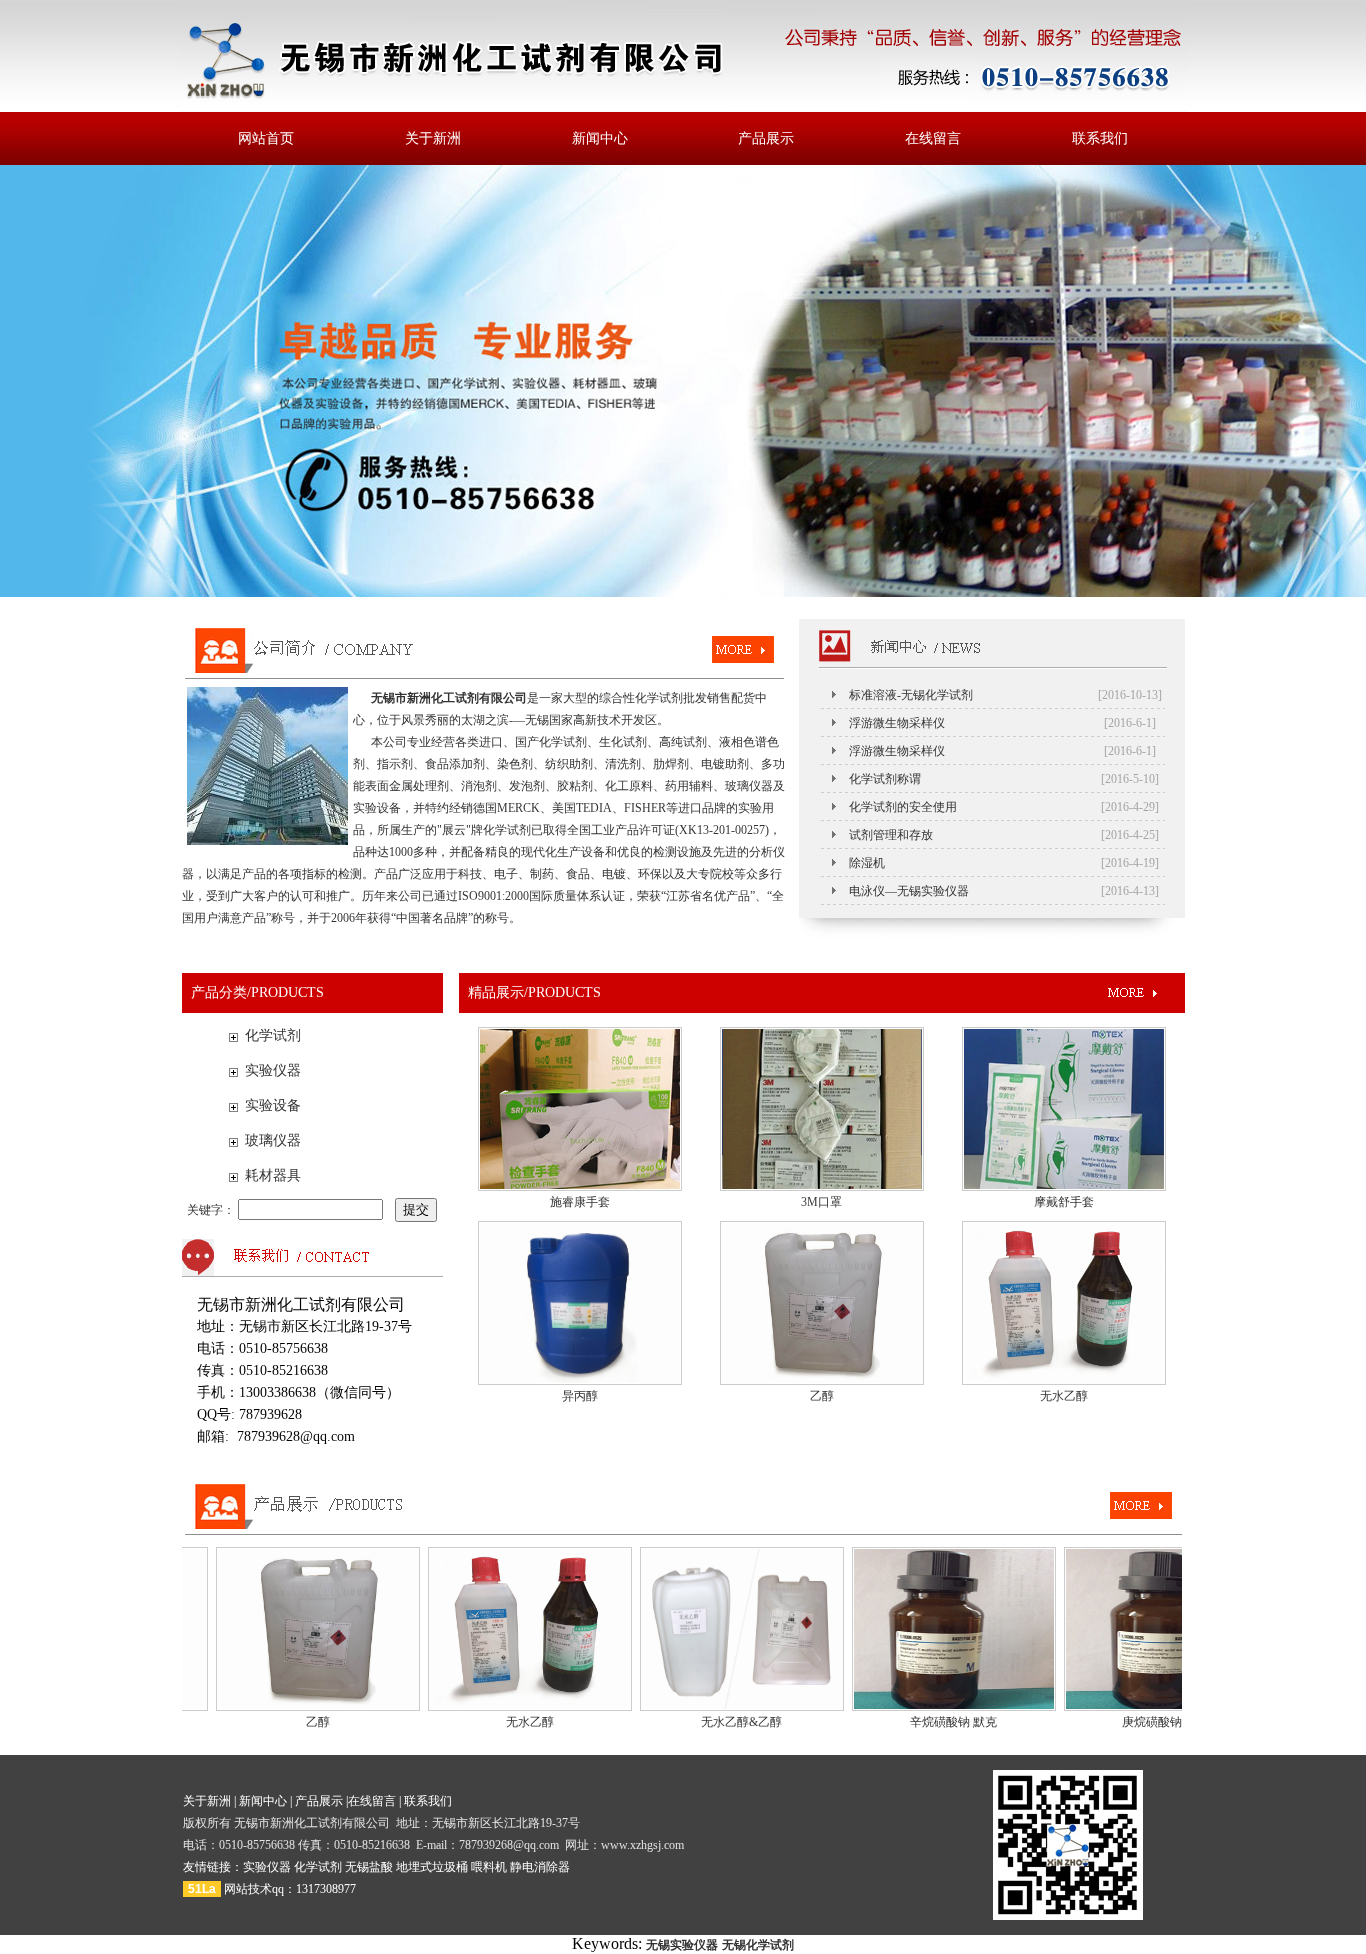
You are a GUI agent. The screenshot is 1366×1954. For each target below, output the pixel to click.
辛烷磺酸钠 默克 (916, 1722)
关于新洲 (433, 138)
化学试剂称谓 (885, 779)
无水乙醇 (1064, 1396)
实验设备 (273, 1105)
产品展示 (766, 138)
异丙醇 (580, 1396)
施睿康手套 (580, 1202)
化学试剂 (273, 1035)
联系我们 (1100, 138)
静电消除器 (540, 1867)
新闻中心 (600, 138)
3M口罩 (821, 1202)
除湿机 (867, 863)
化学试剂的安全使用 (903, 807)
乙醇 (822, 1396)
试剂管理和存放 (891, 835)
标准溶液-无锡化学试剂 (911, 695)
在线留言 (933, 138)
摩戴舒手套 (1064, 1202)
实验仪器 (273, 1070)
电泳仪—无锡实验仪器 (909, 891)
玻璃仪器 (273, 1140)
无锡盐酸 (369, 1867)
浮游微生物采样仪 (897, 723)
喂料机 (489, 1867)
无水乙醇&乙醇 (704, 1722)
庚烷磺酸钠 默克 (1128, 1722)
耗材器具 (273, 1175)
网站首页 (266, 138)
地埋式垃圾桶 (432, 1867)
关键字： (212, 1210)
